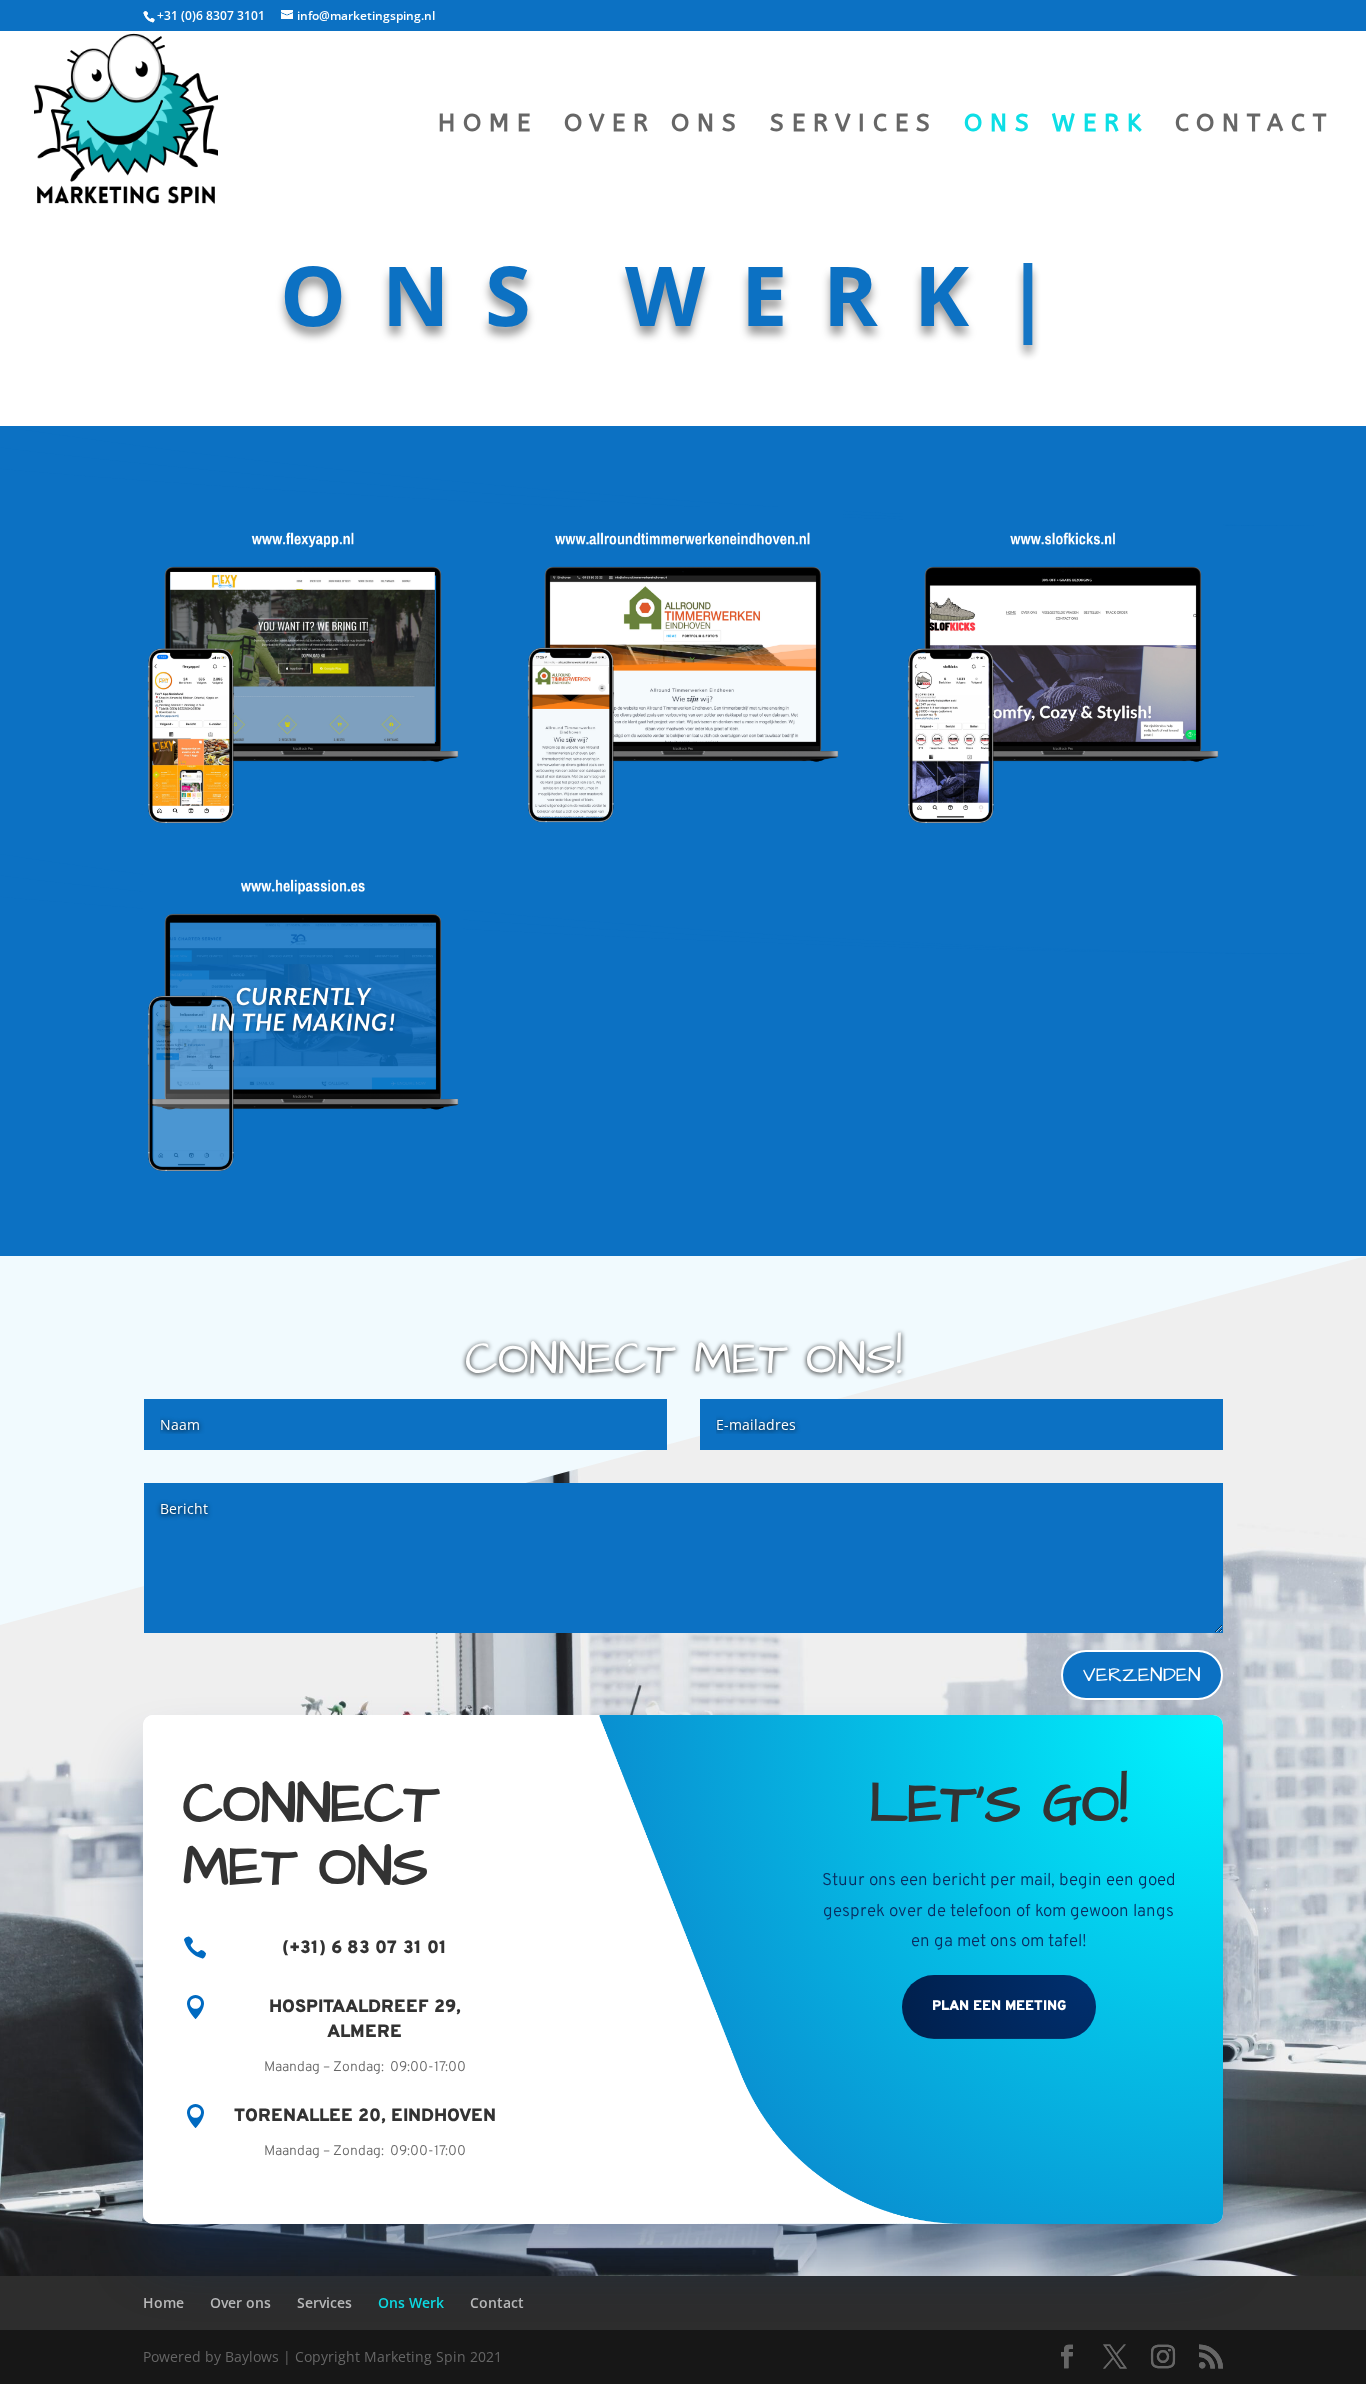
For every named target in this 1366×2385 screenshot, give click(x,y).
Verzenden (1142, 1675)
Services (854, 126)
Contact (1254, 126)
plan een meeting (999, 2006)
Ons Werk (1056, 126)
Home (488, 126)
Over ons (654, 126)
